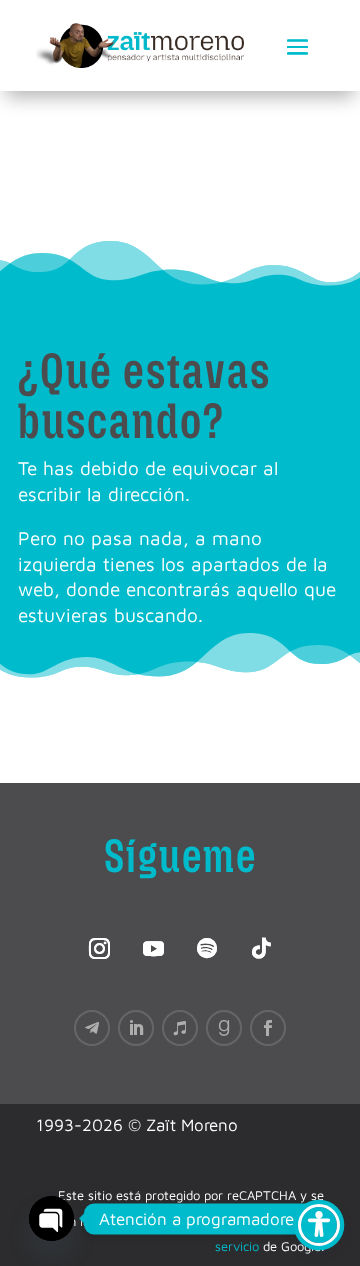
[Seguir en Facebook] (268, 1028)
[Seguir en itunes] (180, 1028)
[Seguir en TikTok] (261, 949)
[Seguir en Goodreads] (224, 1028)
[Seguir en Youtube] (153, 949)
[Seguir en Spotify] (207, 949)
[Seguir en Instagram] (99, 949)
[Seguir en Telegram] (92, 1028)
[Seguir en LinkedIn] (136, 1028)
